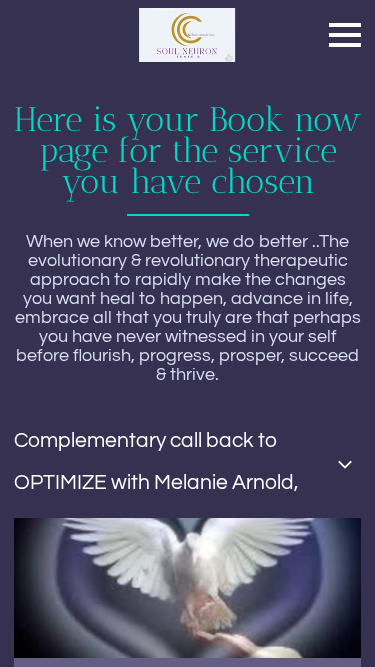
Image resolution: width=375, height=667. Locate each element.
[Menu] (345, 35)
